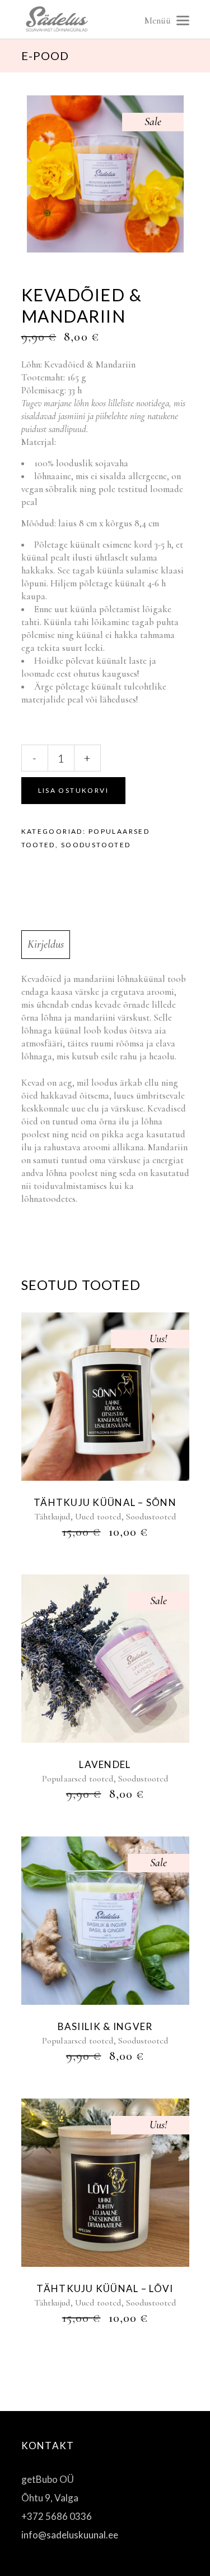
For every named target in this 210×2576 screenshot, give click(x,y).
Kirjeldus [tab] (46, 944)
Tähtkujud (52, 1517)
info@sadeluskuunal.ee (70, 2535)
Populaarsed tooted (78, 1779)
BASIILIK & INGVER (105, 2026)
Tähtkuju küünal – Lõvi (105, 2288)
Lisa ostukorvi (74, 790)
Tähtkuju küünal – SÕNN (105, 1502)
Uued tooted (98, 1517)
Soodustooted (96, 845)
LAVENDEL (105, 1764)
